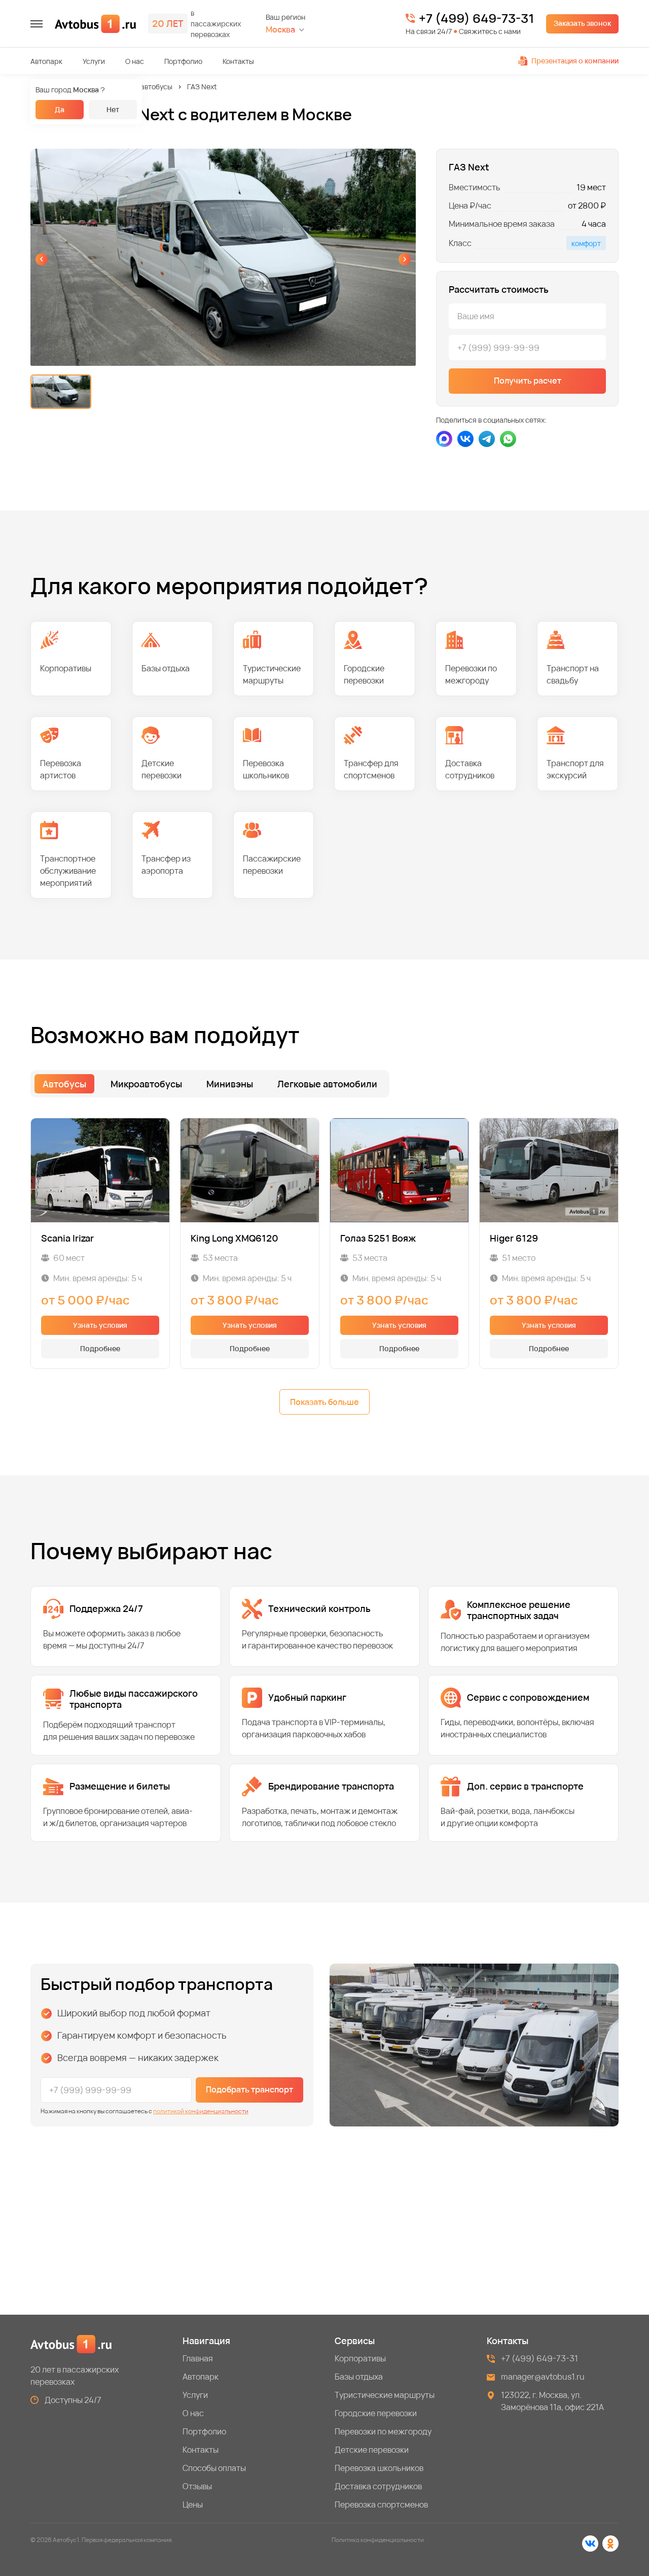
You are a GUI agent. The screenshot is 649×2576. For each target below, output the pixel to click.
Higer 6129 (514, 1238)
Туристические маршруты (385, 2395)
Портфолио (183, 61)
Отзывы (197, 2486)
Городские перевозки (376, 2413)
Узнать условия (100, 1325)
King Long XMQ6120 (235, 1238)
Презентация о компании (575, 61)
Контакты (238, 61)
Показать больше (324, 1402)
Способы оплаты (214, 2468)
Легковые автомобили (327, 1084)
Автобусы (64, 1084)
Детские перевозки (372, 2450)
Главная (198, 2358)
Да (60, 109)
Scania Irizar (67, 1238)
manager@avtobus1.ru (543, 2377)
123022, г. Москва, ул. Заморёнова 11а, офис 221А (552, 2401)
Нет (113, 109)
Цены (193, 2504)
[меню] (37, 24)
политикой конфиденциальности (201, 2111)
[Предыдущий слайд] (42, 259)
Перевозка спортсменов (381, 2504)
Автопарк (46, 61)
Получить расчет (528, 381)
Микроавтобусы (146, 87)
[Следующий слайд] (405, 259)
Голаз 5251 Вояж (378, 1238)
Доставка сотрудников (378, 2486)
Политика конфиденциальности (378, 2540)
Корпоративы (360, 2358)
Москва (280, 30)
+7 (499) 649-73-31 (476, 18)
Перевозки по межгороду (383, 2431)
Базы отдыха (359, 2377)
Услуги (94, 61)
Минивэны (230, 1084)
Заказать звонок (582, 23)
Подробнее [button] (100, 1348)
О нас (135, 61)
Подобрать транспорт (249, 2089)
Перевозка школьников (379, 2468)
